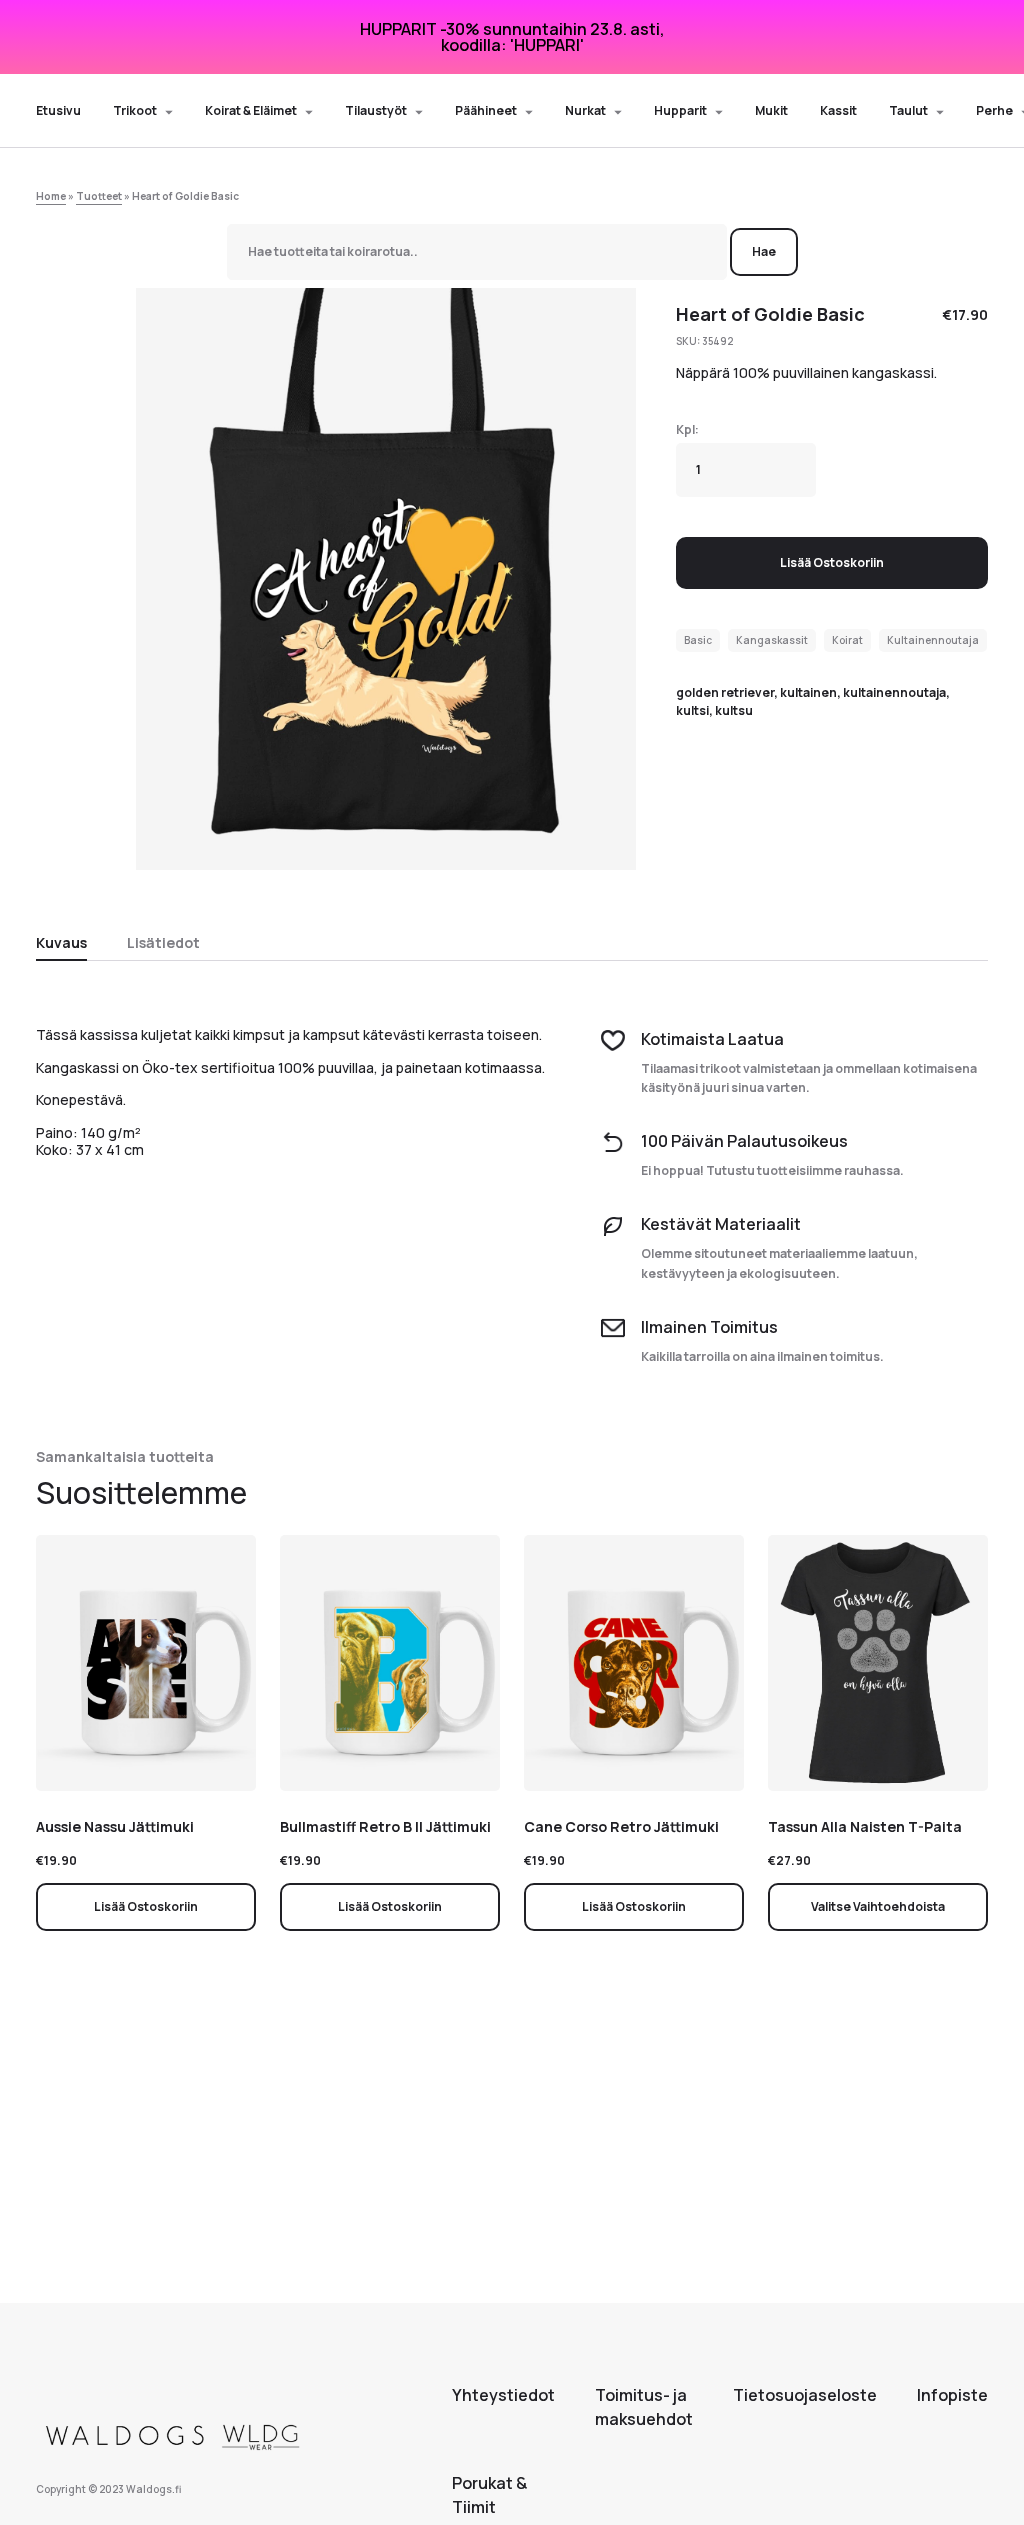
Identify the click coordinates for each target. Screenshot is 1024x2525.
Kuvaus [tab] (61, 942)
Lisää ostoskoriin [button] (146, 1906)
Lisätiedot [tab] (163, 942)
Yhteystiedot (503, 2395)
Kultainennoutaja (933, 640)
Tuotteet (99, 196)
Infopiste (952, 2395)
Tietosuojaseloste (805, 2395)
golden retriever (725, 692)
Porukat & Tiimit (489, 2495)
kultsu (734, 710)
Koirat (847, 640)
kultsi (692, 710)
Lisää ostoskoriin (832, 562)
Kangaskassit (772, 640)
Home (51, 196)
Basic (698, 640)
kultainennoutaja (894, 692)
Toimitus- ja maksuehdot (644, 2407)
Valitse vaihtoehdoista (878, 1906)
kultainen (808, 692)
